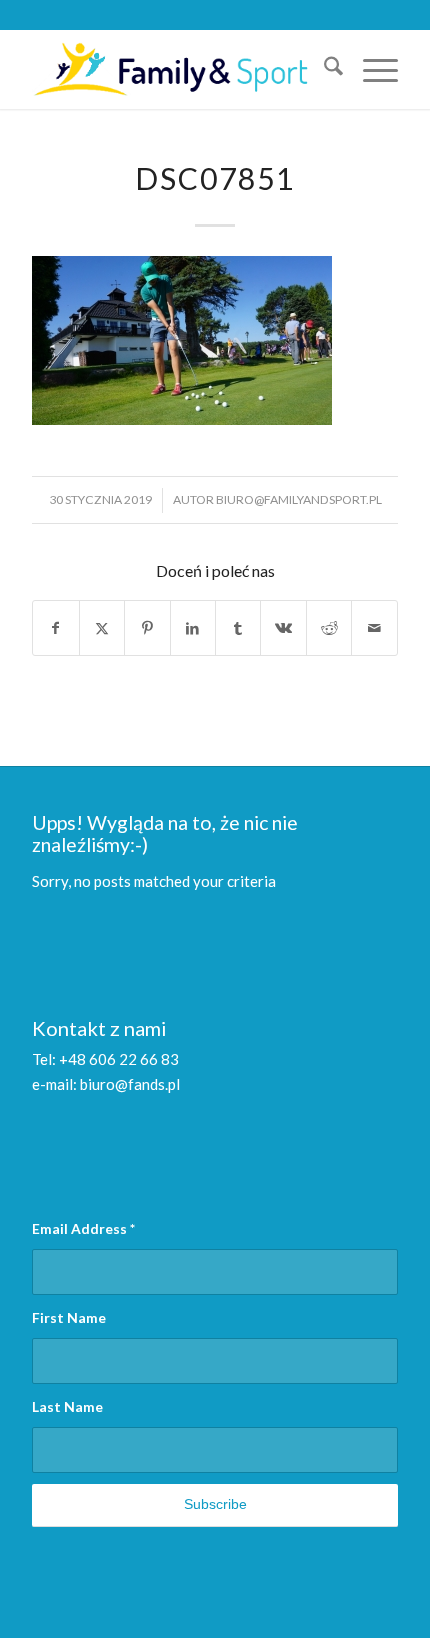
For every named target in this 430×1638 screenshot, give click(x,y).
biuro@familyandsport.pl (299, 499)
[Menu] (370, 69)
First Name (69, 1317)
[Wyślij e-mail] (374, 628)
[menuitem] (323, 69)
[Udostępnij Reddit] (329, 628)
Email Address (83, 1228)
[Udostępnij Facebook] (55, 628)
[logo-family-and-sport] (178, 69)
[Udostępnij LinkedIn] (193, 628)
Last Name (67, 1406)
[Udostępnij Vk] (283, 628)
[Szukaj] (323, 69)
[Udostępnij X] (102, 628)
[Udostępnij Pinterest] (147, 628)
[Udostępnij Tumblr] (238, 628)
